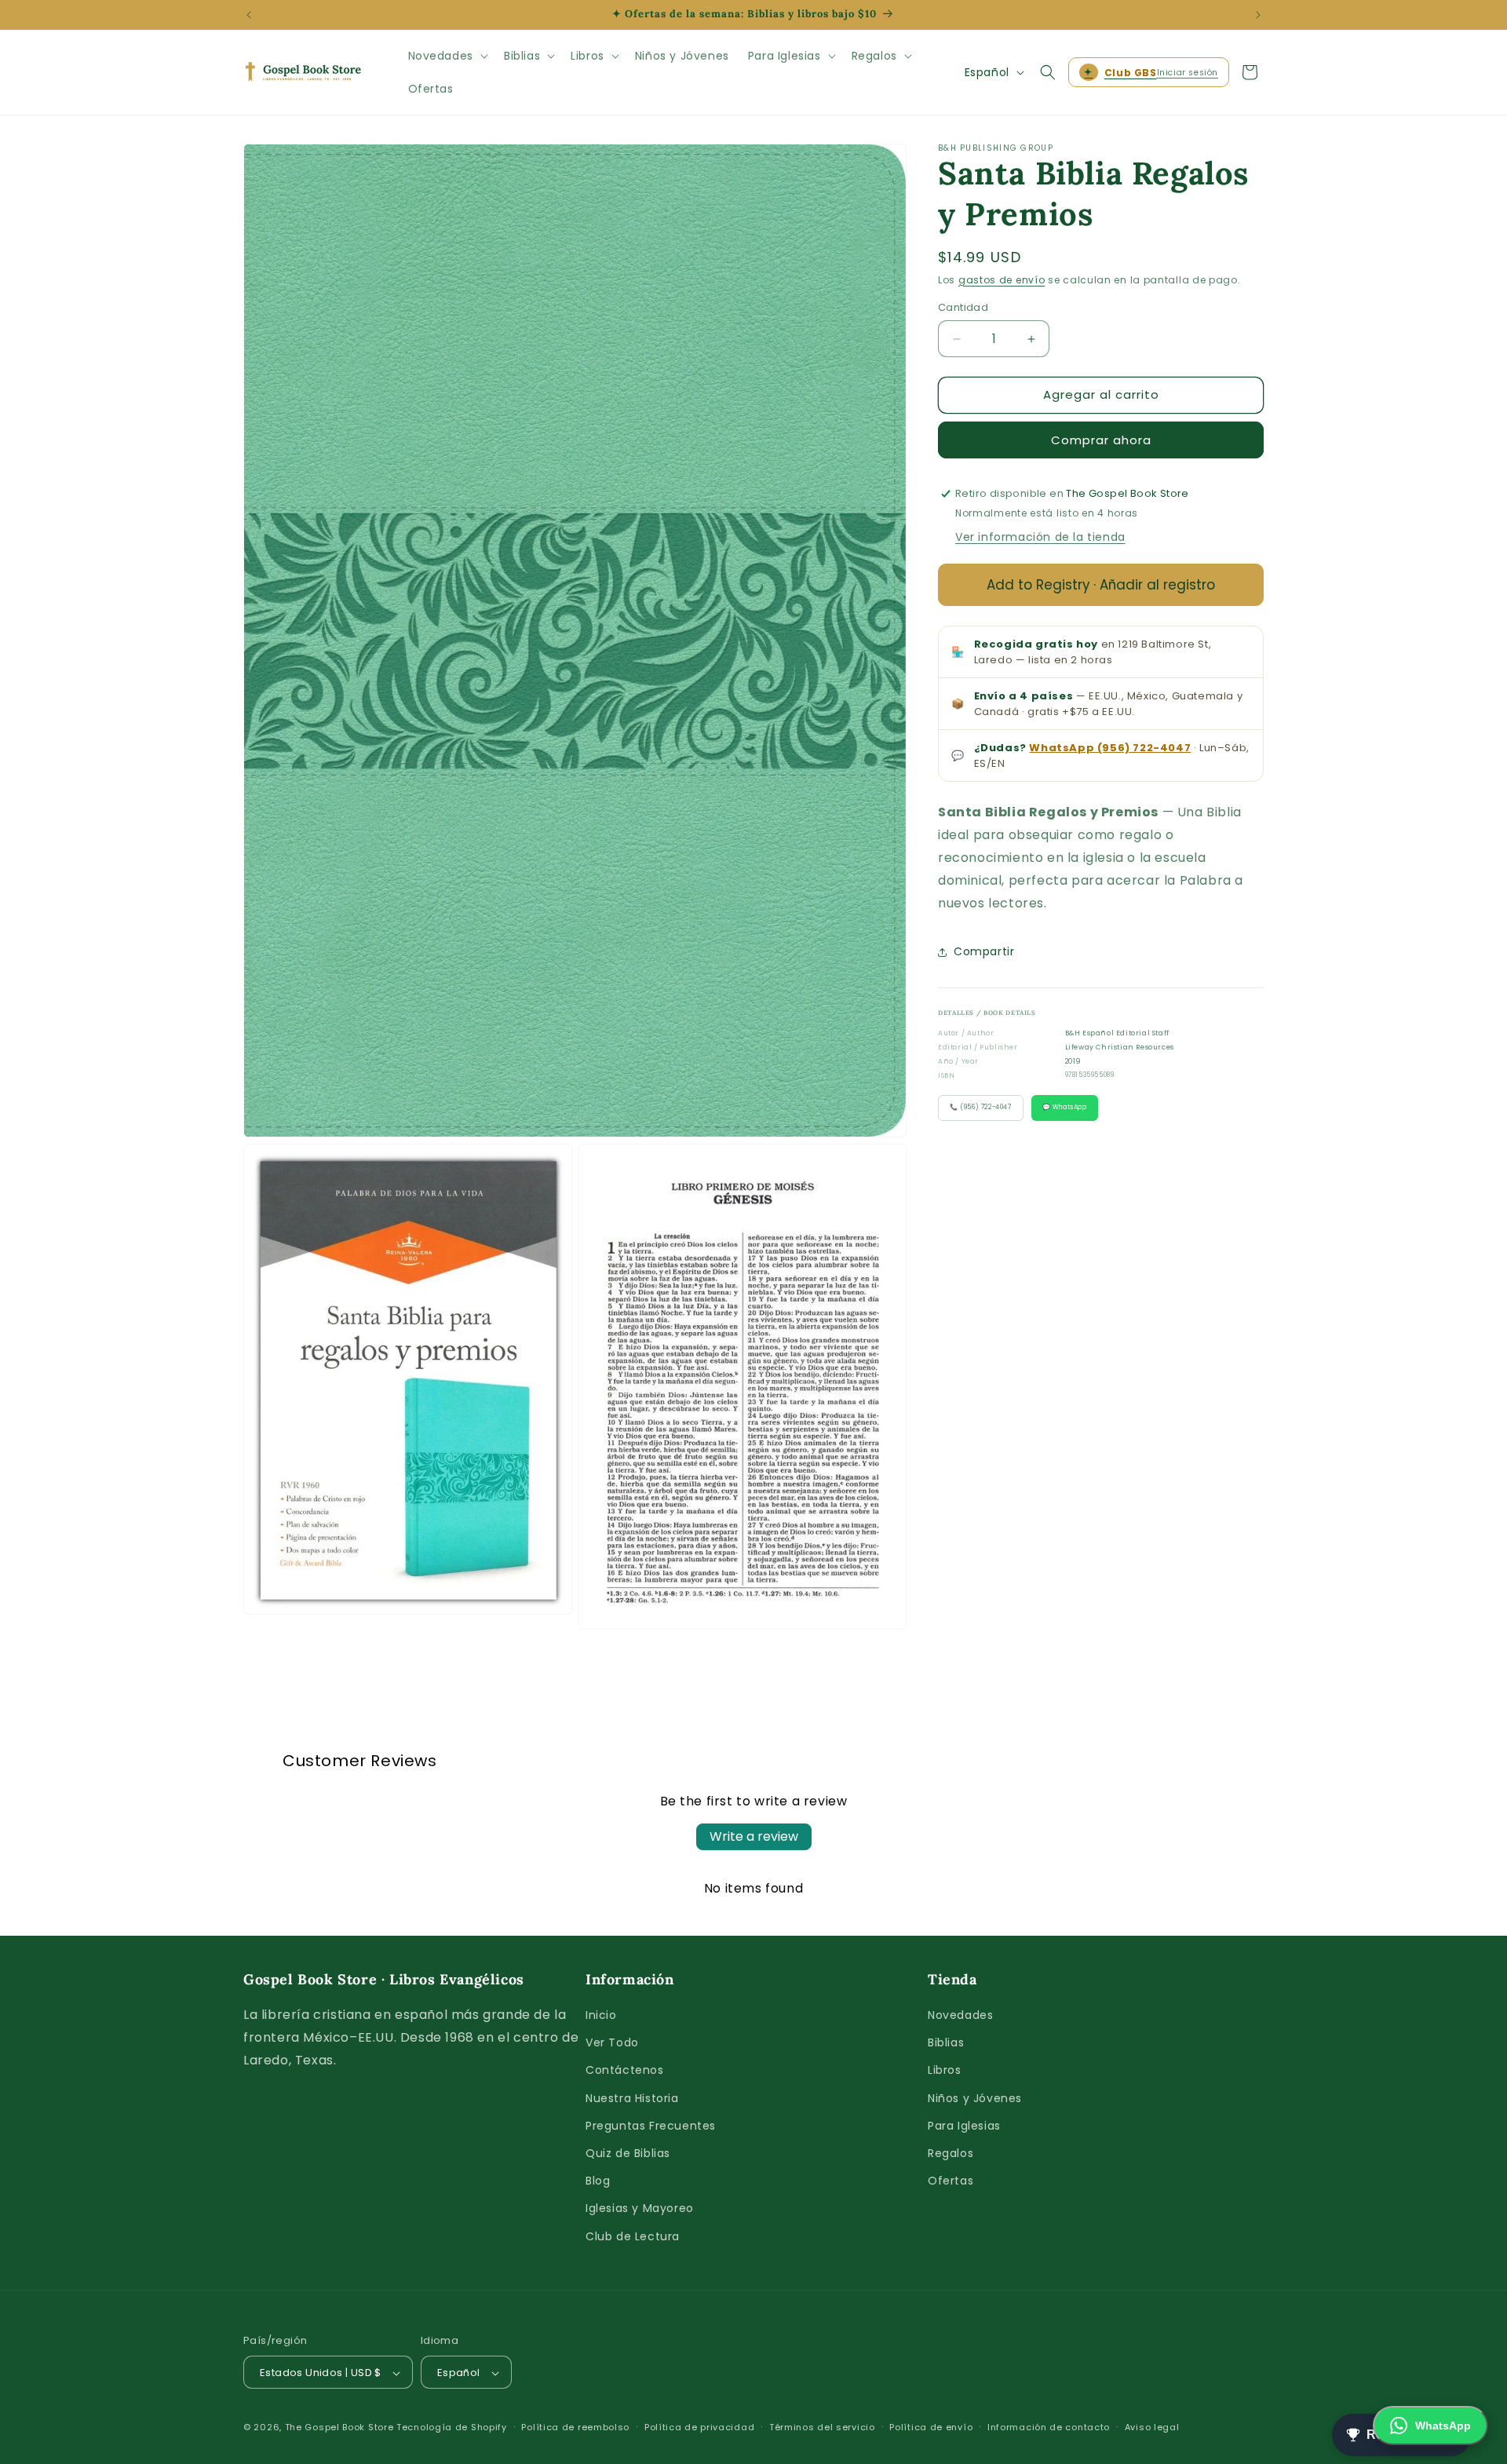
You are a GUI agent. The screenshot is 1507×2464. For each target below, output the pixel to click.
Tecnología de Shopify (452, 2428)
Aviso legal (1152, 2427)
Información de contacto (1049, 2427)
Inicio (601, 2015)
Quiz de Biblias (628, 2153)
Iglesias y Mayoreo (640, 2209)
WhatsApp (1443, 2426)
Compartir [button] (984, 952)
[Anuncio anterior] (249, 15)
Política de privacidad (699, 2427)
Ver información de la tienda (1040, 538)
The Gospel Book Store (339, 2428)
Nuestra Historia (632, 2098)
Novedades (960, 2015)
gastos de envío (1002, 280)
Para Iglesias (964, 2126)
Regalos (951, 2153)
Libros (945, 2071)
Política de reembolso (575, 2427)
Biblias (946, 2043)
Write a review (754, 1836)
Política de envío (931, 2427)
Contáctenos (625, 2071)
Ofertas (951, 2181)
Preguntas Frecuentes (651, 2126)
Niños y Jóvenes (975, 2098)
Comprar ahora (1101, 440)
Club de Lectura (633, 2236)
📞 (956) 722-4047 (981, 1108)
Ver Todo (612, 2043)
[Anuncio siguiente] (1258, 15)
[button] (447, 56)
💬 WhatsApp (1065, 1108)
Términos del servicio (822, 2427)
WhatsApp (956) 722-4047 (1110, 748)
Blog (598, 2181)
